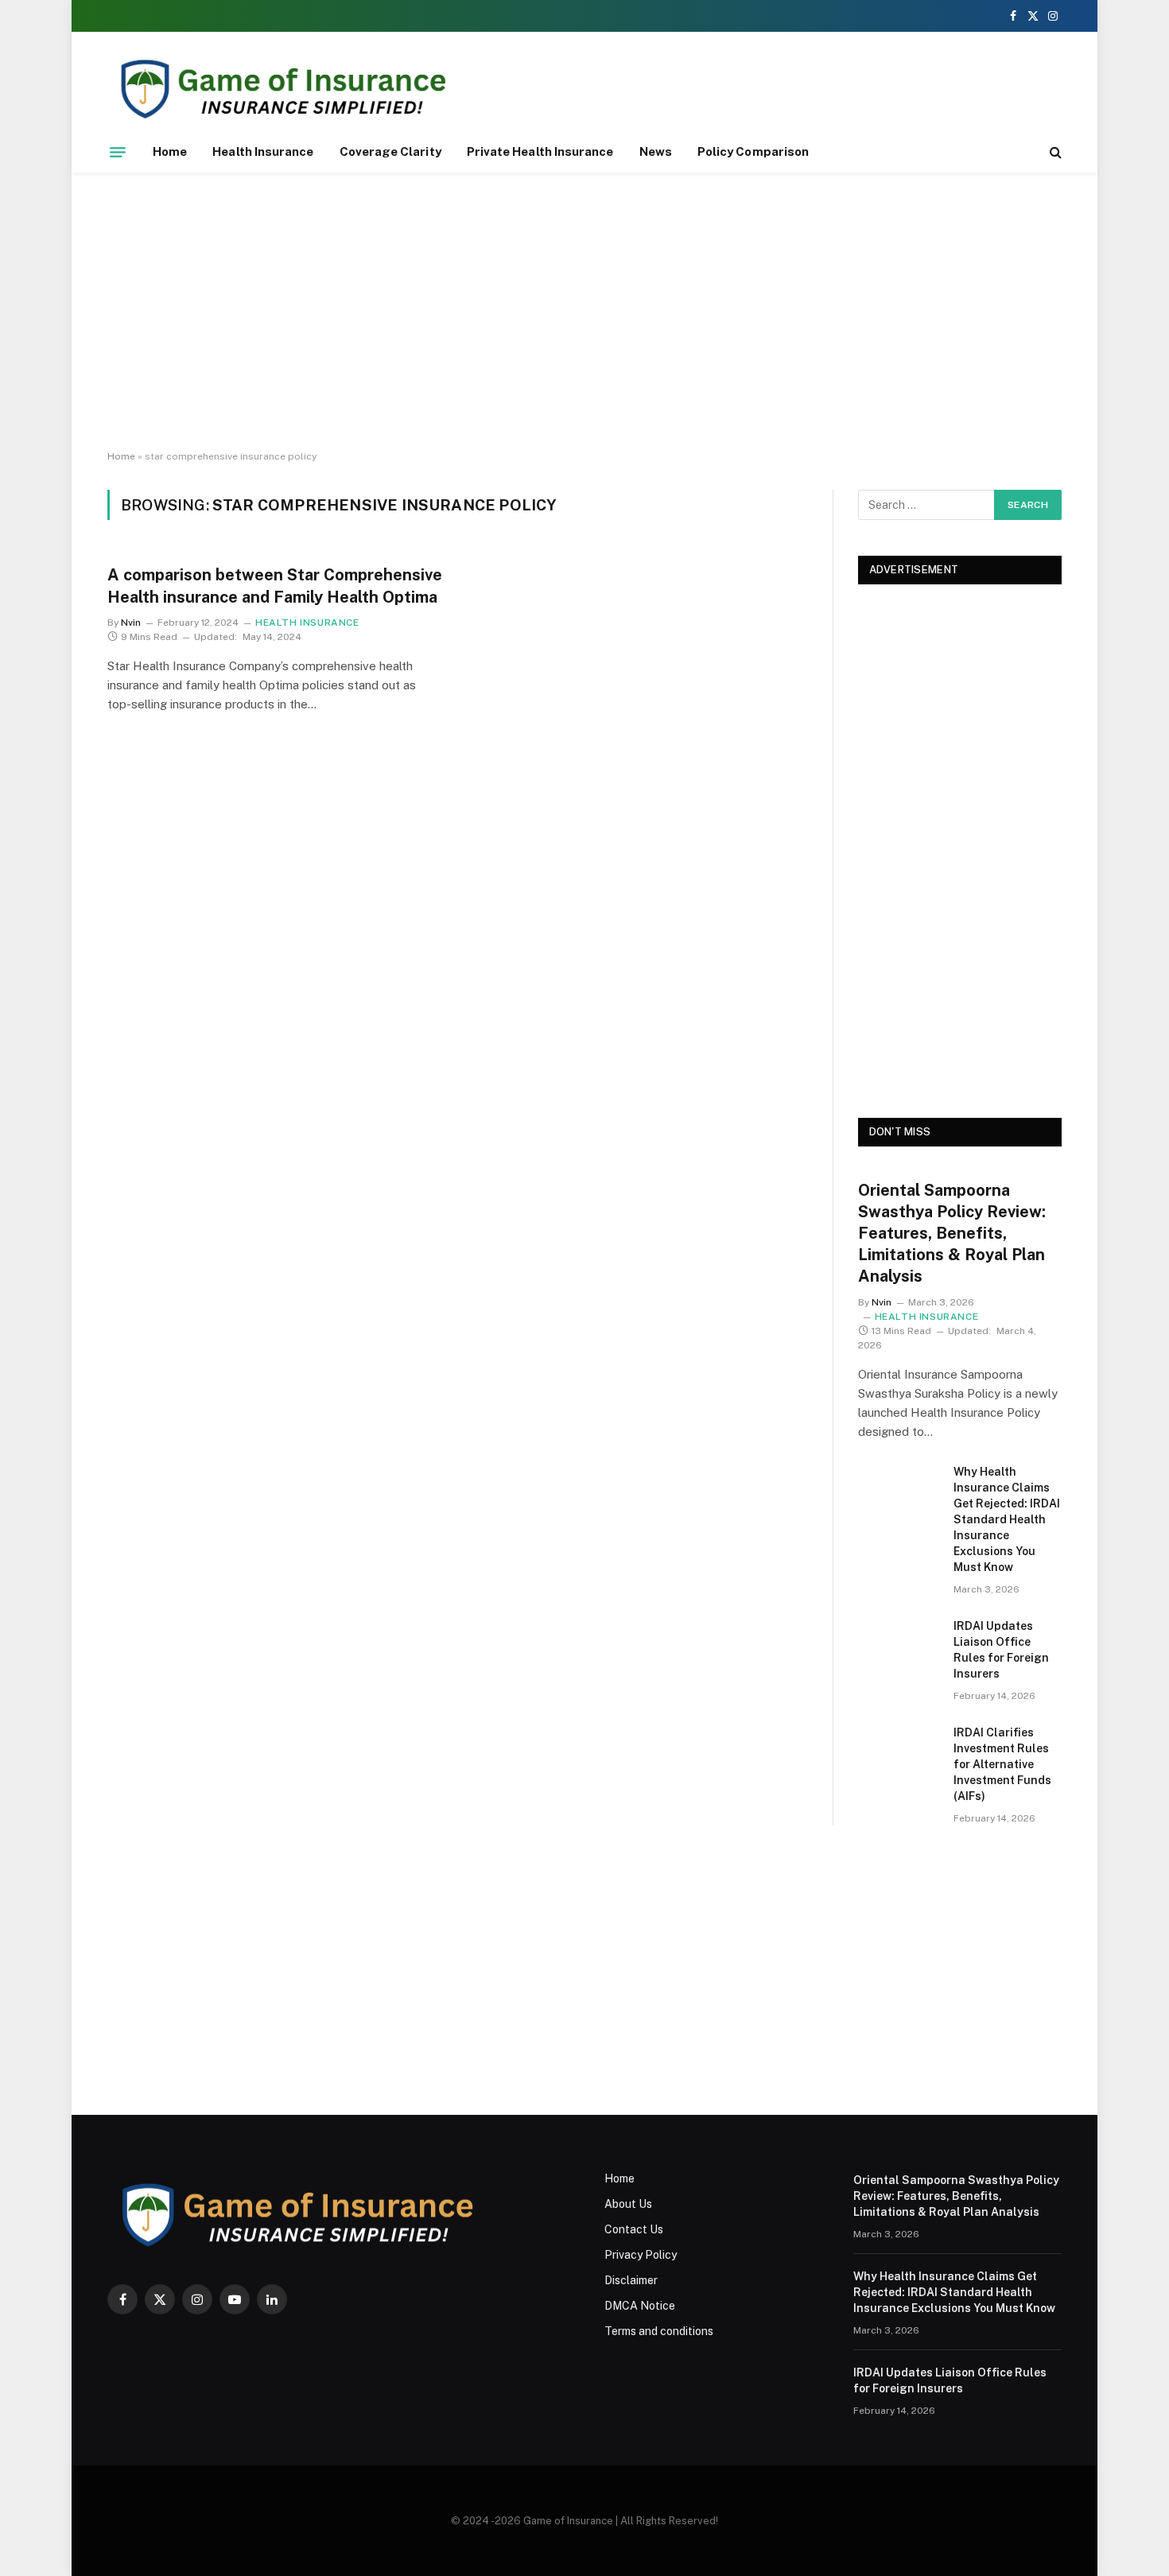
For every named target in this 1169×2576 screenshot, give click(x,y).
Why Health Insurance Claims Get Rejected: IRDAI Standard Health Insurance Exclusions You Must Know (1007, 1519)
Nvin (131, 623)
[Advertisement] (584, 312)
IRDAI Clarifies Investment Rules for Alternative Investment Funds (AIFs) (1002, 1764)
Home (170, 151)
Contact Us (634, 2229)
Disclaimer (631, 2280)
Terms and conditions (659, 2331)
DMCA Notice (640, 2306)
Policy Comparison (753, 151)
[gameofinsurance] (319, 89)
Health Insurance (263, 151)
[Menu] (118, 152)
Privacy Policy (641, 2255)
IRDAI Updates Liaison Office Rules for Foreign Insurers (1001, 1650)
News (656, 151)
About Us (628, 2204)
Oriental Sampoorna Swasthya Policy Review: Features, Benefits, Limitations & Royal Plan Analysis (952, 1234)
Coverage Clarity (390, 151)
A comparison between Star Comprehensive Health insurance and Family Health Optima (275, 586)
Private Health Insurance (540, 151)
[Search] (1054, 152)
